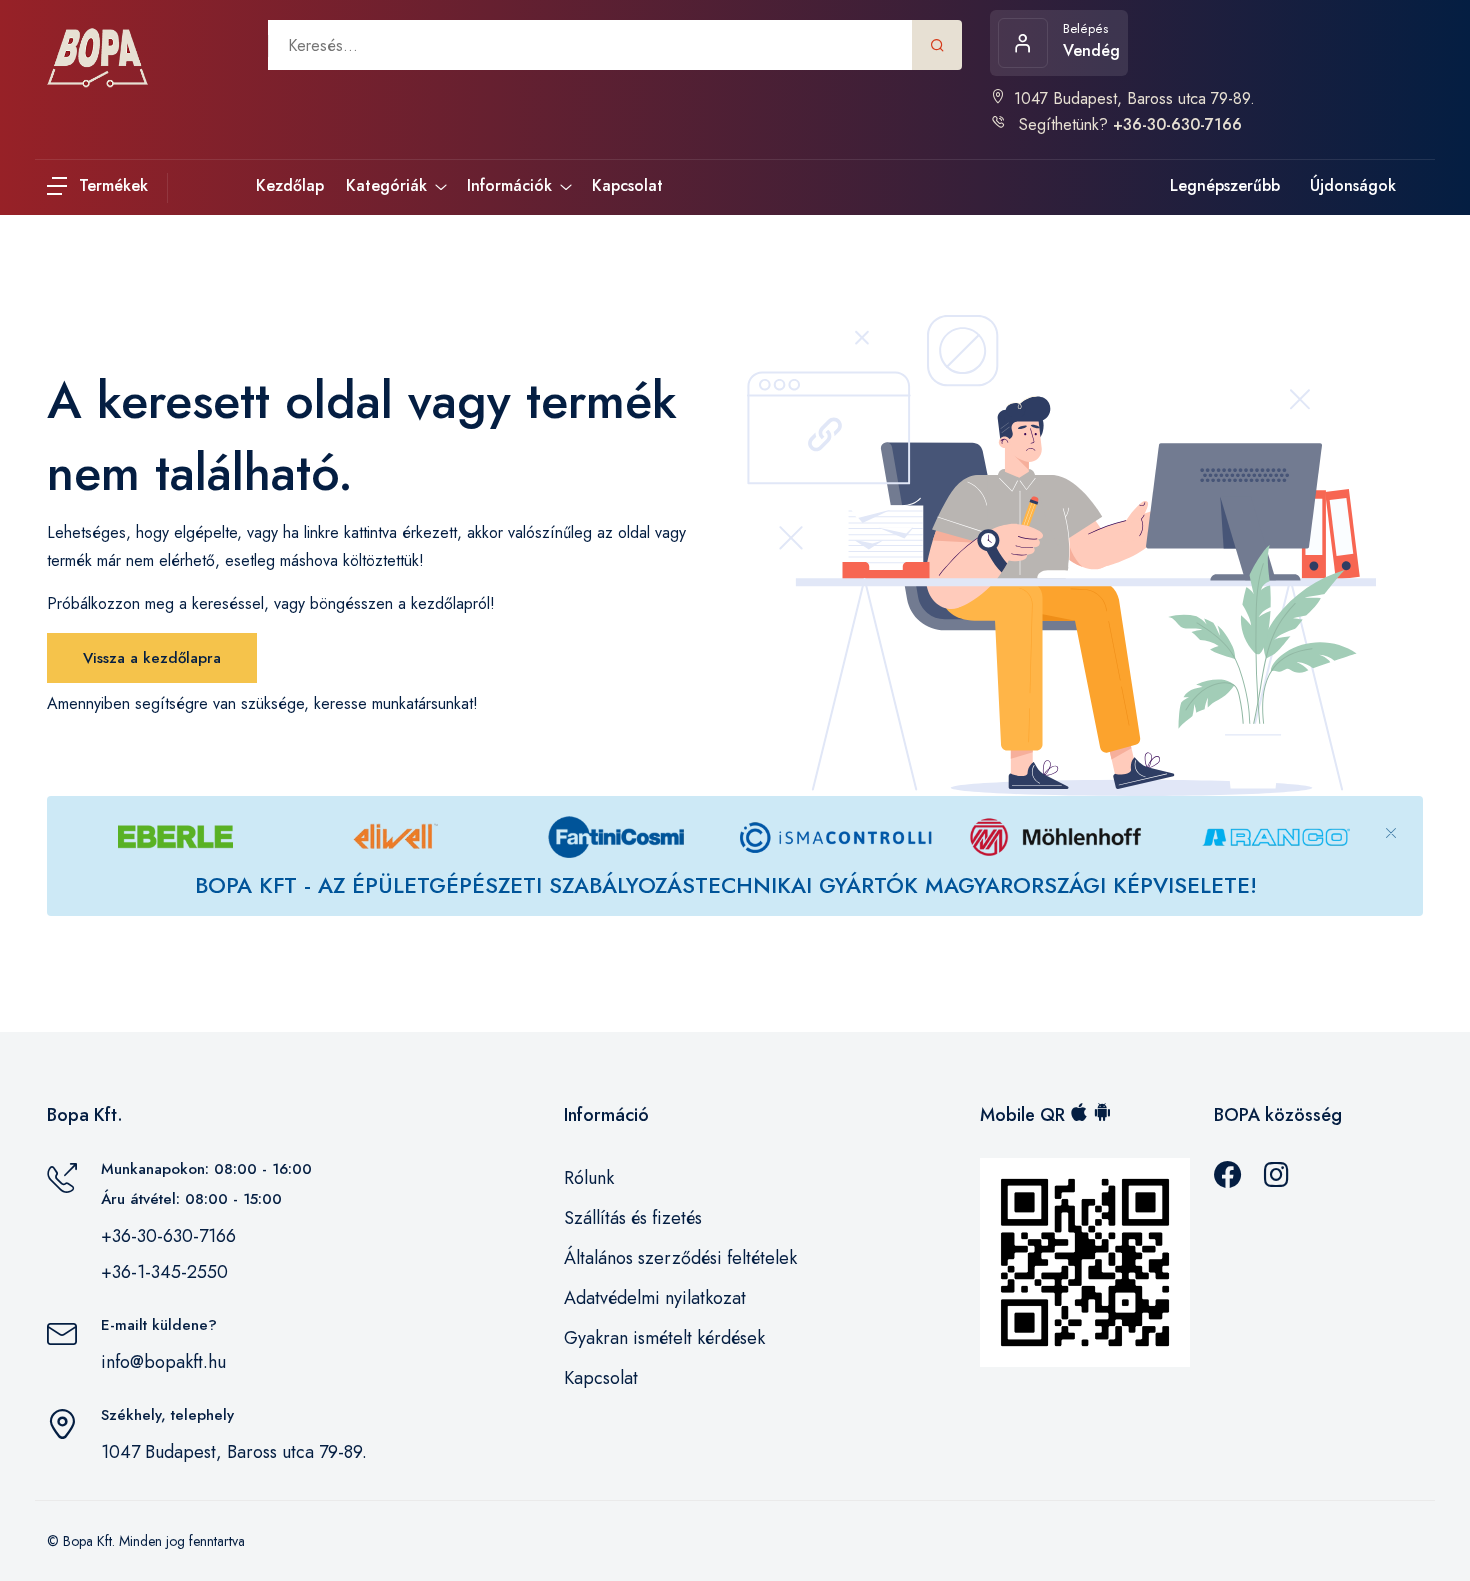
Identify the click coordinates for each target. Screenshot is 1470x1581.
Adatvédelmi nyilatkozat (655, 1298)
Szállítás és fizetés (633, 1218)
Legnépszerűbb (1225, 185)
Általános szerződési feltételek (680, 1258)
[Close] (1391, 817)
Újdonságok (1353, 185)
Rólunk (589, 1178)
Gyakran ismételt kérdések (664, 1338)
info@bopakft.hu (163, 1362)
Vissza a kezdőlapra (152, 658)
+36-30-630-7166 (168, 1236)
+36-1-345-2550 (164, 1272)
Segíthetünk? (1128, 124)
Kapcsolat (601, 1378)
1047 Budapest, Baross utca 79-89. (1134, 98)
